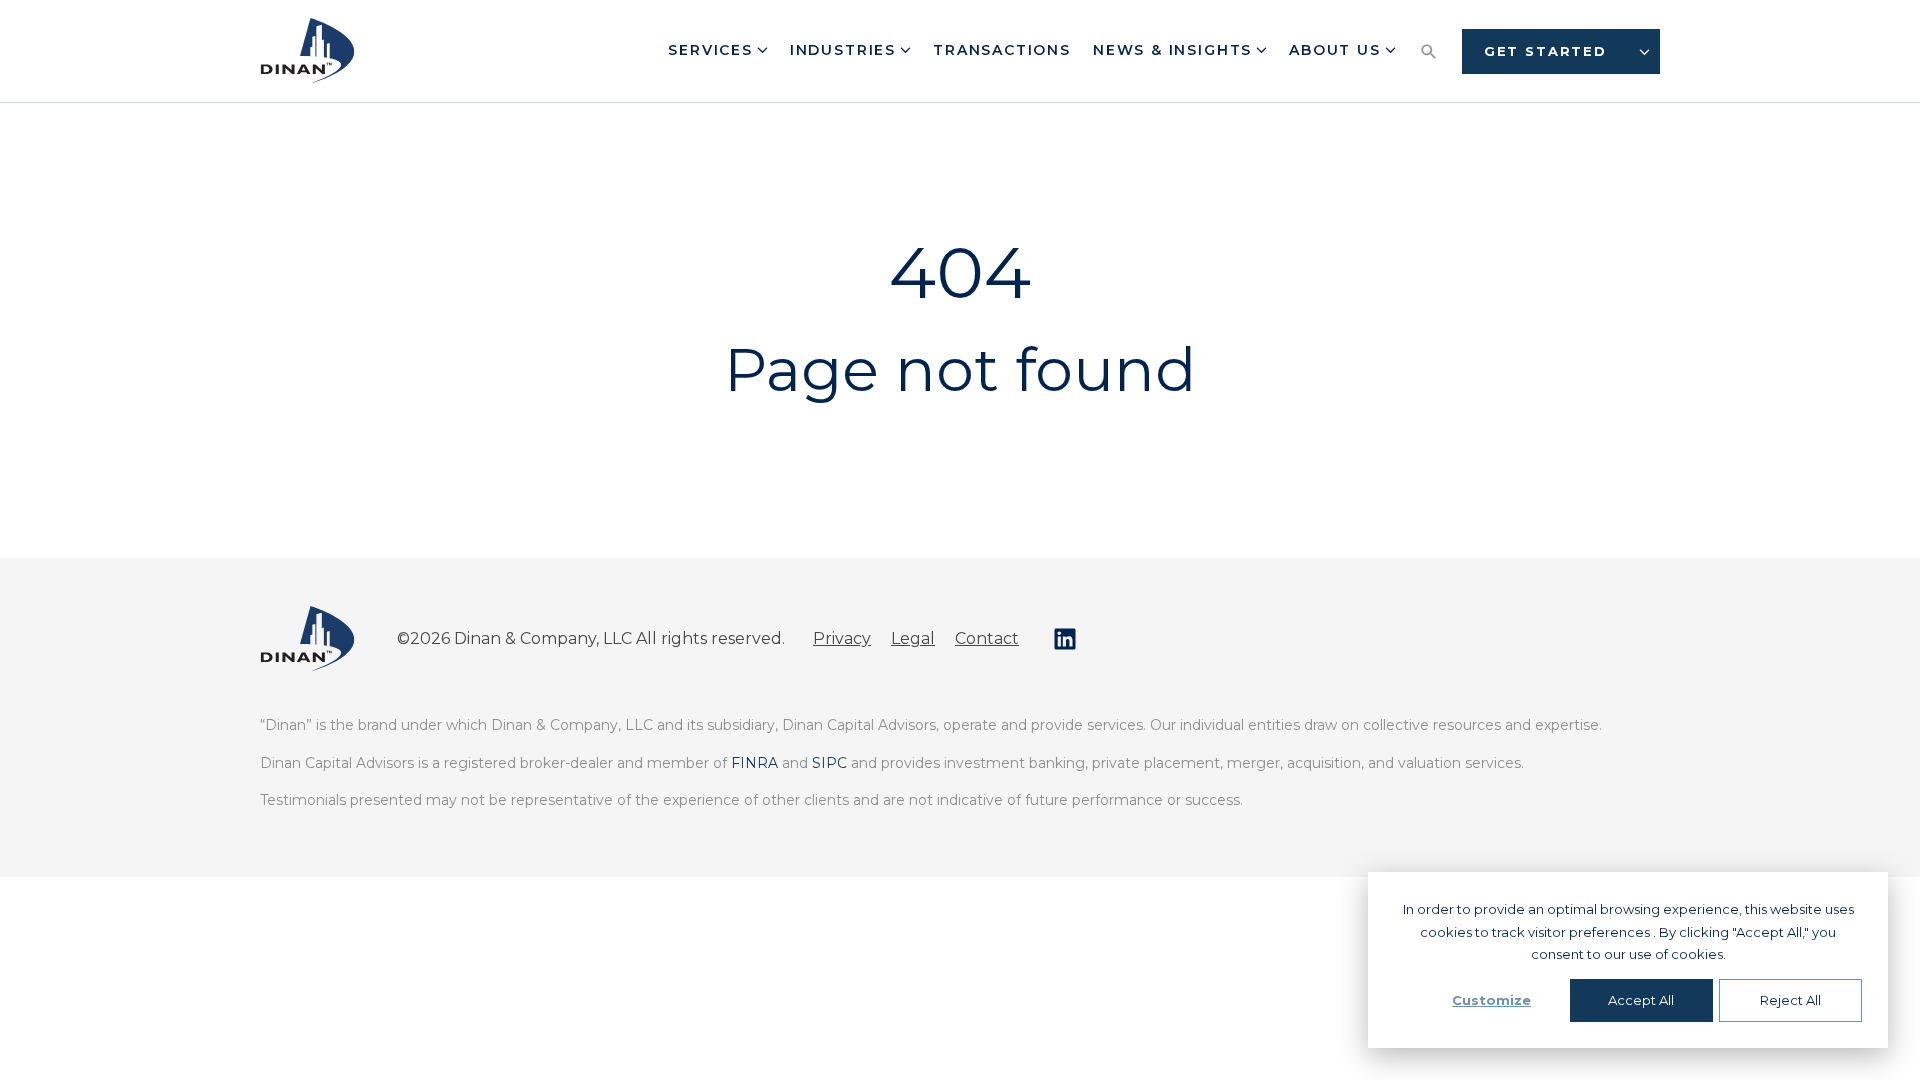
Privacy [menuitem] (842, 638)
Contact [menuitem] (987, 638)
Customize (1491, 1000)
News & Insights (1175, 50)
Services (713, 50)
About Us (1337, 50)
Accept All (1641, 1000)
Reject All (1790, 1000)
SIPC (829, 763)
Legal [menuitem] (913, 638)
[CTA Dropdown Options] (1644, 51)
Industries (846, 50)
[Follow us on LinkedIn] (1065, 639)
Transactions (1002, 50)
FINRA (754, 763)
